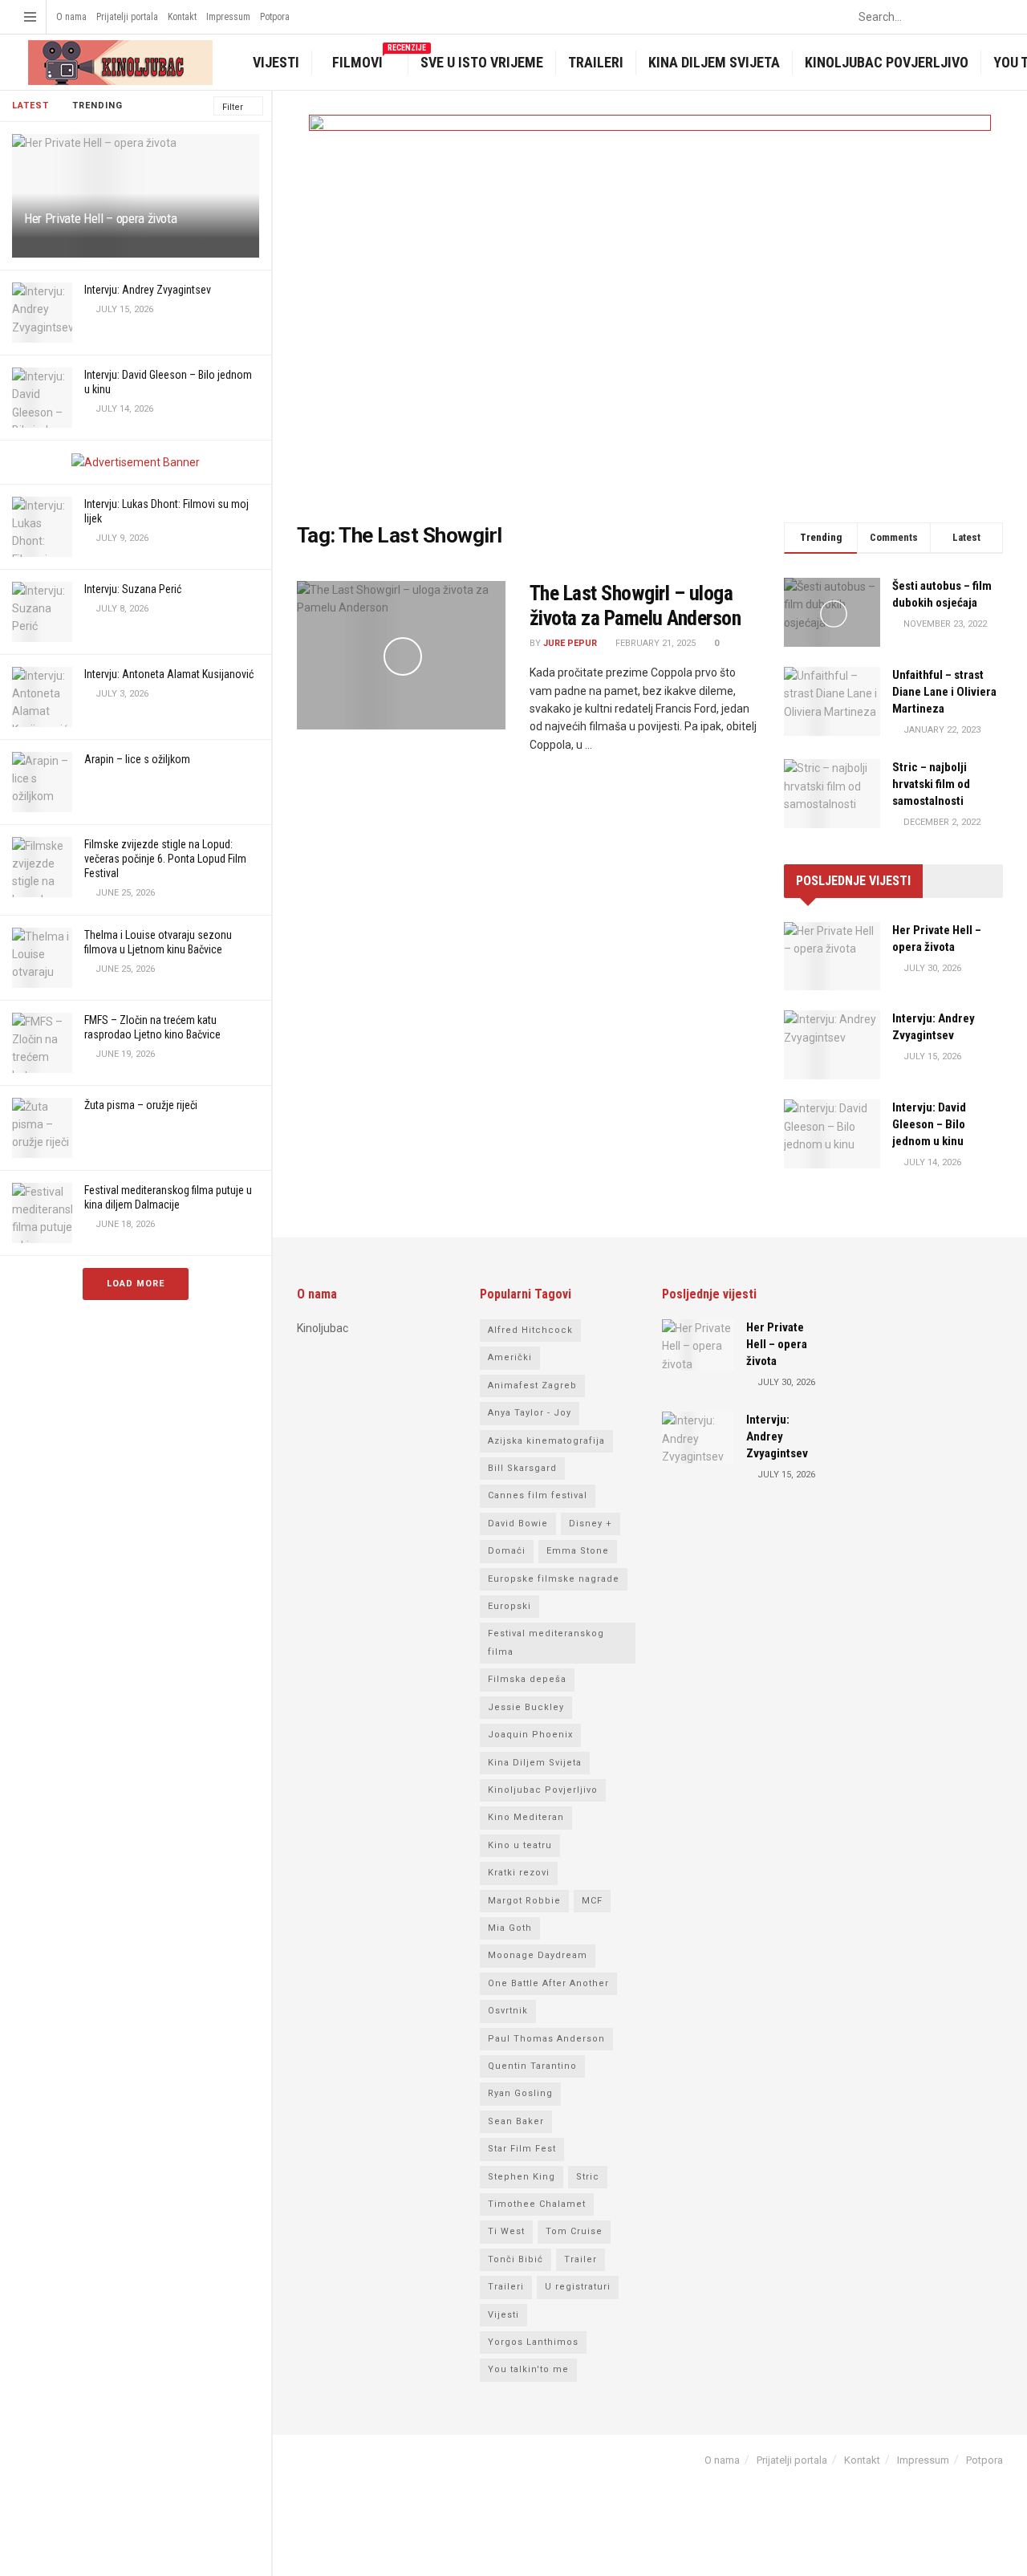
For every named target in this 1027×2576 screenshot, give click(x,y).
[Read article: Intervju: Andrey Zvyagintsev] (832, 1045)
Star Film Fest (522, 2149)
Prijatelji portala (127, 17)
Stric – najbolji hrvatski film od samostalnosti (931, 784)
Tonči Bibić (516, 2259)
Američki (510, 1357)
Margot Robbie (524, 1901)
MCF (592, 1901)
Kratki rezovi (519, 1873)
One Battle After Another (548, 1983)
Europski (509, 1606)
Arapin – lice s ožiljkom (137, 759)
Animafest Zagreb (532, 1386)
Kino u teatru (520, 1845)
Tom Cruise (574, 2231)
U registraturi (578, 2287)
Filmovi (368, 61)
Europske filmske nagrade (554, 1579)
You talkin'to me (528, 2369)
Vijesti (276, 62)
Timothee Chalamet (537, 2204)
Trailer (580, 2259)
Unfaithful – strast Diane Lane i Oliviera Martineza (944, 692)
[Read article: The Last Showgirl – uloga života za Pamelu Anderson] (401, 656)
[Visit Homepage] (118, 63)
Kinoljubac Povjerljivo (887, 62)
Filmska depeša (527, 1679)
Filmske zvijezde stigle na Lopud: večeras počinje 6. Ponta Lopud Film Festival (165, 859)
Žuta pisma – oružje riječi (141, 1105)
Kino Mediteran (526, 1817)
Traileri (596, 62)
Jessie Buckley (526, 1707)
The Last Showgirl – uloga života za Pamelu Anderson (635, 605)
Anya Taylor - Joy (530, 1413)
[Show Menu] (30, 17)
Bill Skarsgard (522, 1468)
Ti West (506, 2231)
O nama (71, 17)
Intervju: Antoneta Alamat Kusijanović (169, 674)
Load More (136, 1284)
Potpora (275, 17)
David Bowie (518, 1524)
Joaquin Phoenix (530, 1735)
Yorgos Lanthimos (533, 2342)
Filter (233, 107)
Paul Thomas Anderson (546, 2039)
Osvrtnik (508, 2011)
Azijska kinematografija (546, 1441)
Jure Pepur (570, 643)
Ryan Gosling (520, 2093)
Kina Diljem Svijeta (714, 62)
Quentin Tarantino (532, 2066)
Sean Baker (516, 2121)
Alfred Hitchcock (530, 1330)
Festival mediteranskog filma (546, 1642)
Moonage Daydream (538, 1955)
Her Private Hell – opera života (100, 218)
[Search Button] (994, 17)
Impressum (228, 17)
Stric (588, 2177)
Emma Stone (578, 1551)
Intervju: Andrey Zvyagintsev (148, 290)
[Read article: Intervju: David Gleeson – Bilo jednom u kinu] (832, 1134)
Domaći (507, 1551)
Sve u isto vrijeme (482, 62)
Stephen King (522, 2177)
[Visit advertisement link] (136, 462)
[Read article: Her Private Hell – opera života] (832, 957)
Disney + (591, 1524)
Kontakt (182, 17)
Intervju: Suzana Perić (133, 589)
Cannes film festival (538, 1495)
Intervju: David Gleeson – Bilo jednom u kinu (929, 1124)
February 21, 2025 (654, 643)
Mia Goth (510, 1928)
